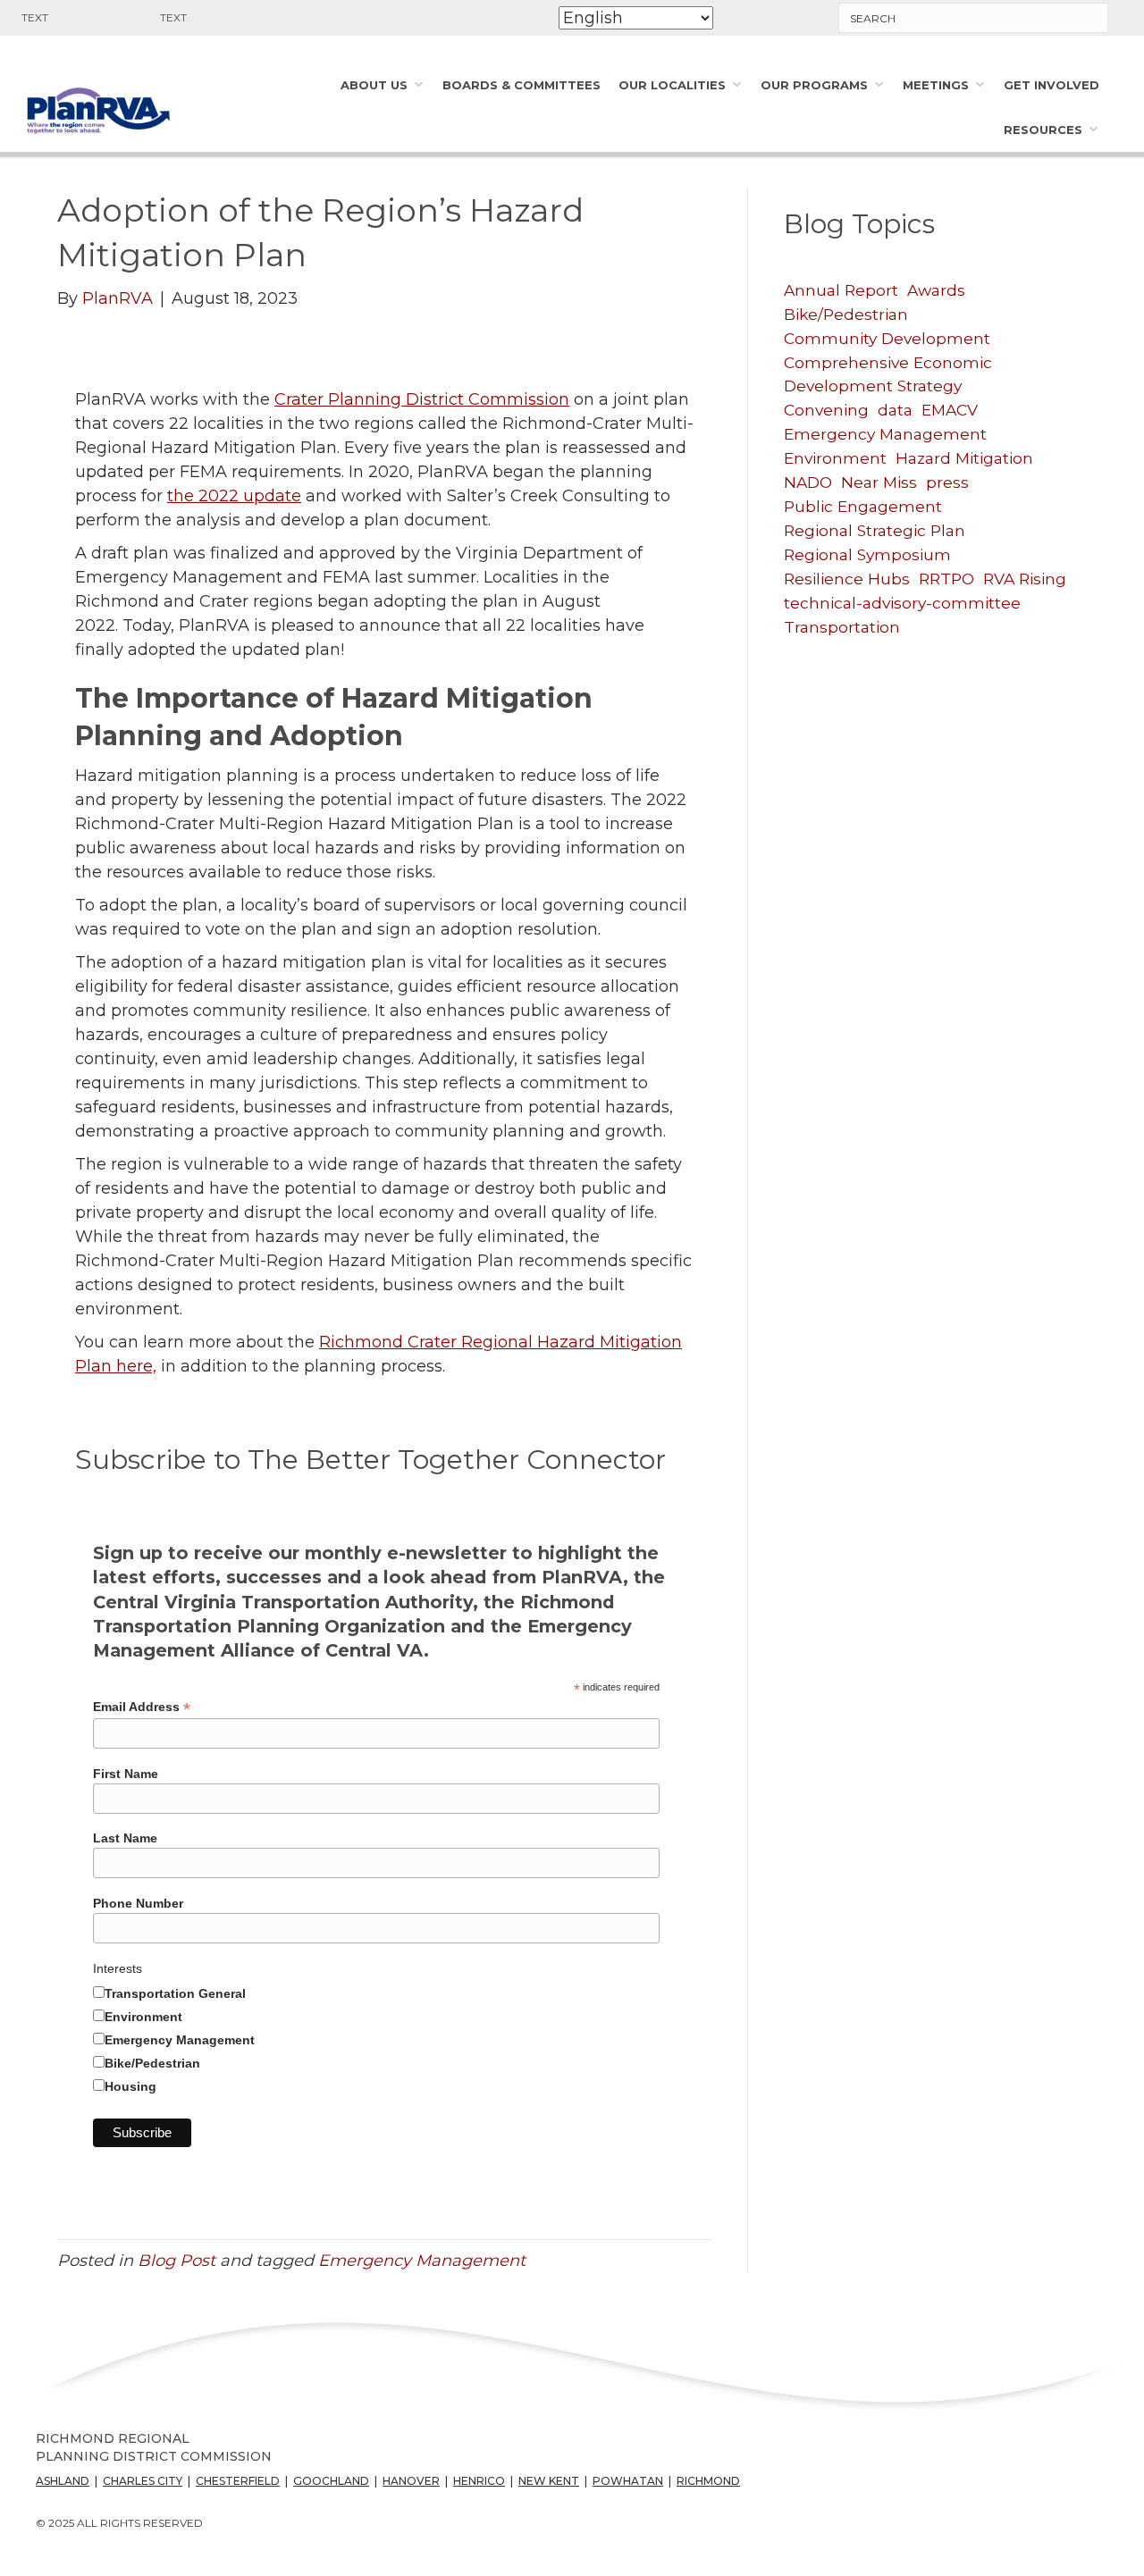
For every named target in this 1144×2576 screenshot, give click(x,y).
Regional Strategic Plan (875, 530)
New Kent (549, 2481)
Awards (936, 290)
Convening (826, 410)
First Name (126, 1774)
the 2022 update (234, 496)
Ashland (63, 2481)
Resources (1043, 130)
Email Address (142, 1707)
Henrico (479, 2481)
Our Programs (814, 85)
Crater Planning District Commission (422, 399)
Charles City (143, 2481)
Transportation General (175, 1993)
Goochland (331, 2481)
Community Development (887, 338)
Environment (143, 2017)
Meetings (936, 85)
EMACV (950, 410)
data (895, 410)
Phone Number (138, 1903)
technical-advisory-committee (902, 603)
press (947, 482)
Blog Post (177, 2261)
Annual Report (841, 290)
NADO (808, 482)
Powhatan (628, 2481)
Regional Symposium (867, 554)
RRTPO (946, 579)
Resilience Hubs (847, 579)
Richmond (708, 2481)
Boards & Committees (522, 85)
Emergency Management (180, 2040)
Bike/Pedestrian (152, 2063)
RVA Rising (1025, 579)
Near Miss (879, 482)
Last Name (125, 1838)
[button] (45, 18)
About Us (374, 85)
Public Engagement (863, 506)
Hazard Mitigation (964, 458)
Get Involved (1051, 85)
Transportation (842, 627)
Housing (130, 2086)
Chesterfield (238, 2481)
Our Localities (672, 85)
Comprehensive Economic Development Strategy (888, 374)
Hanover (411, 2481)
